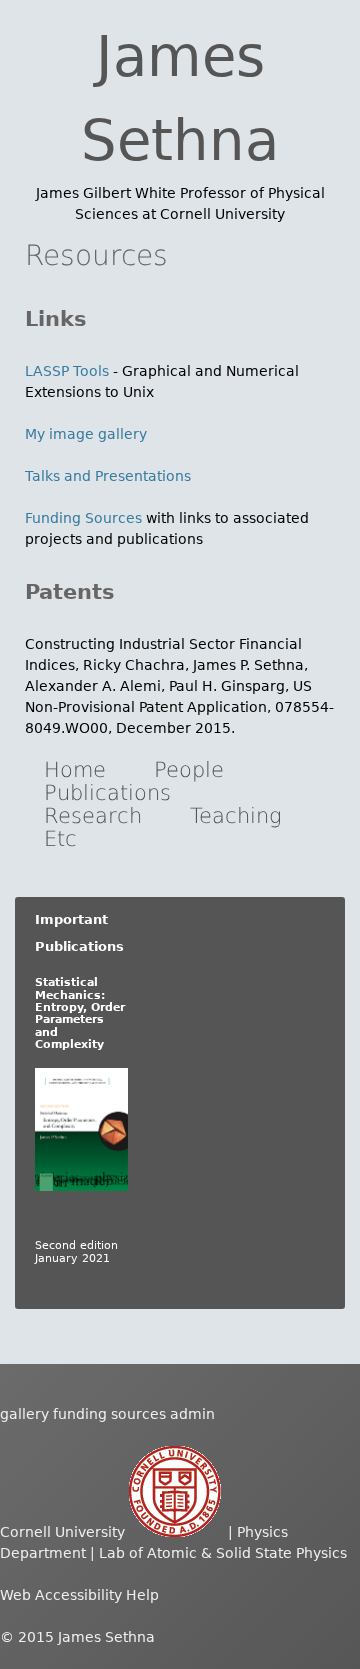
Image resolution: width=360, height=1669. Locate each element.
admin (192, 1414)
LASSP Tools (67, 371)
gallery (24, 1414)
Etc (60, 839)
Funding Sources (85, 518)
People (189, 770)
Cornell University (64, 1532)
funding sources (109, 1414)
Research (93, 816)
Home (75, 770)
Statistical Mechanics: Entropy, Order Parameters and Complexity (80, 1013)
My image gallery (86, 434)
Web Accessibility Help (79, 1595)
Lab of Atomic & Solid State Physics (223, 1553)
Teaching (236, 816)
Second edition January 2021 (76, 1251)
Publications (107, 793)
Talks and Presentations (108, 476)
